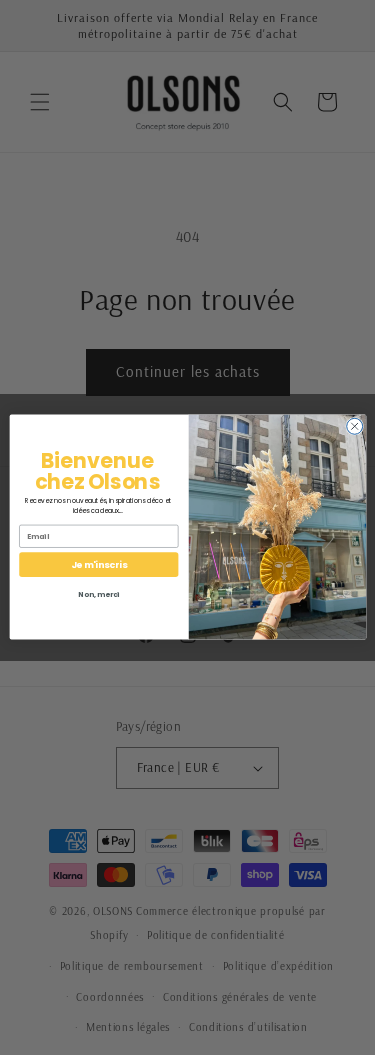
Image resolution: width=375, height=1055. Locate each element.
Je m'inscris (98, 565)
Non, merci (99, 595)
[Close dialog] (354, 427)
